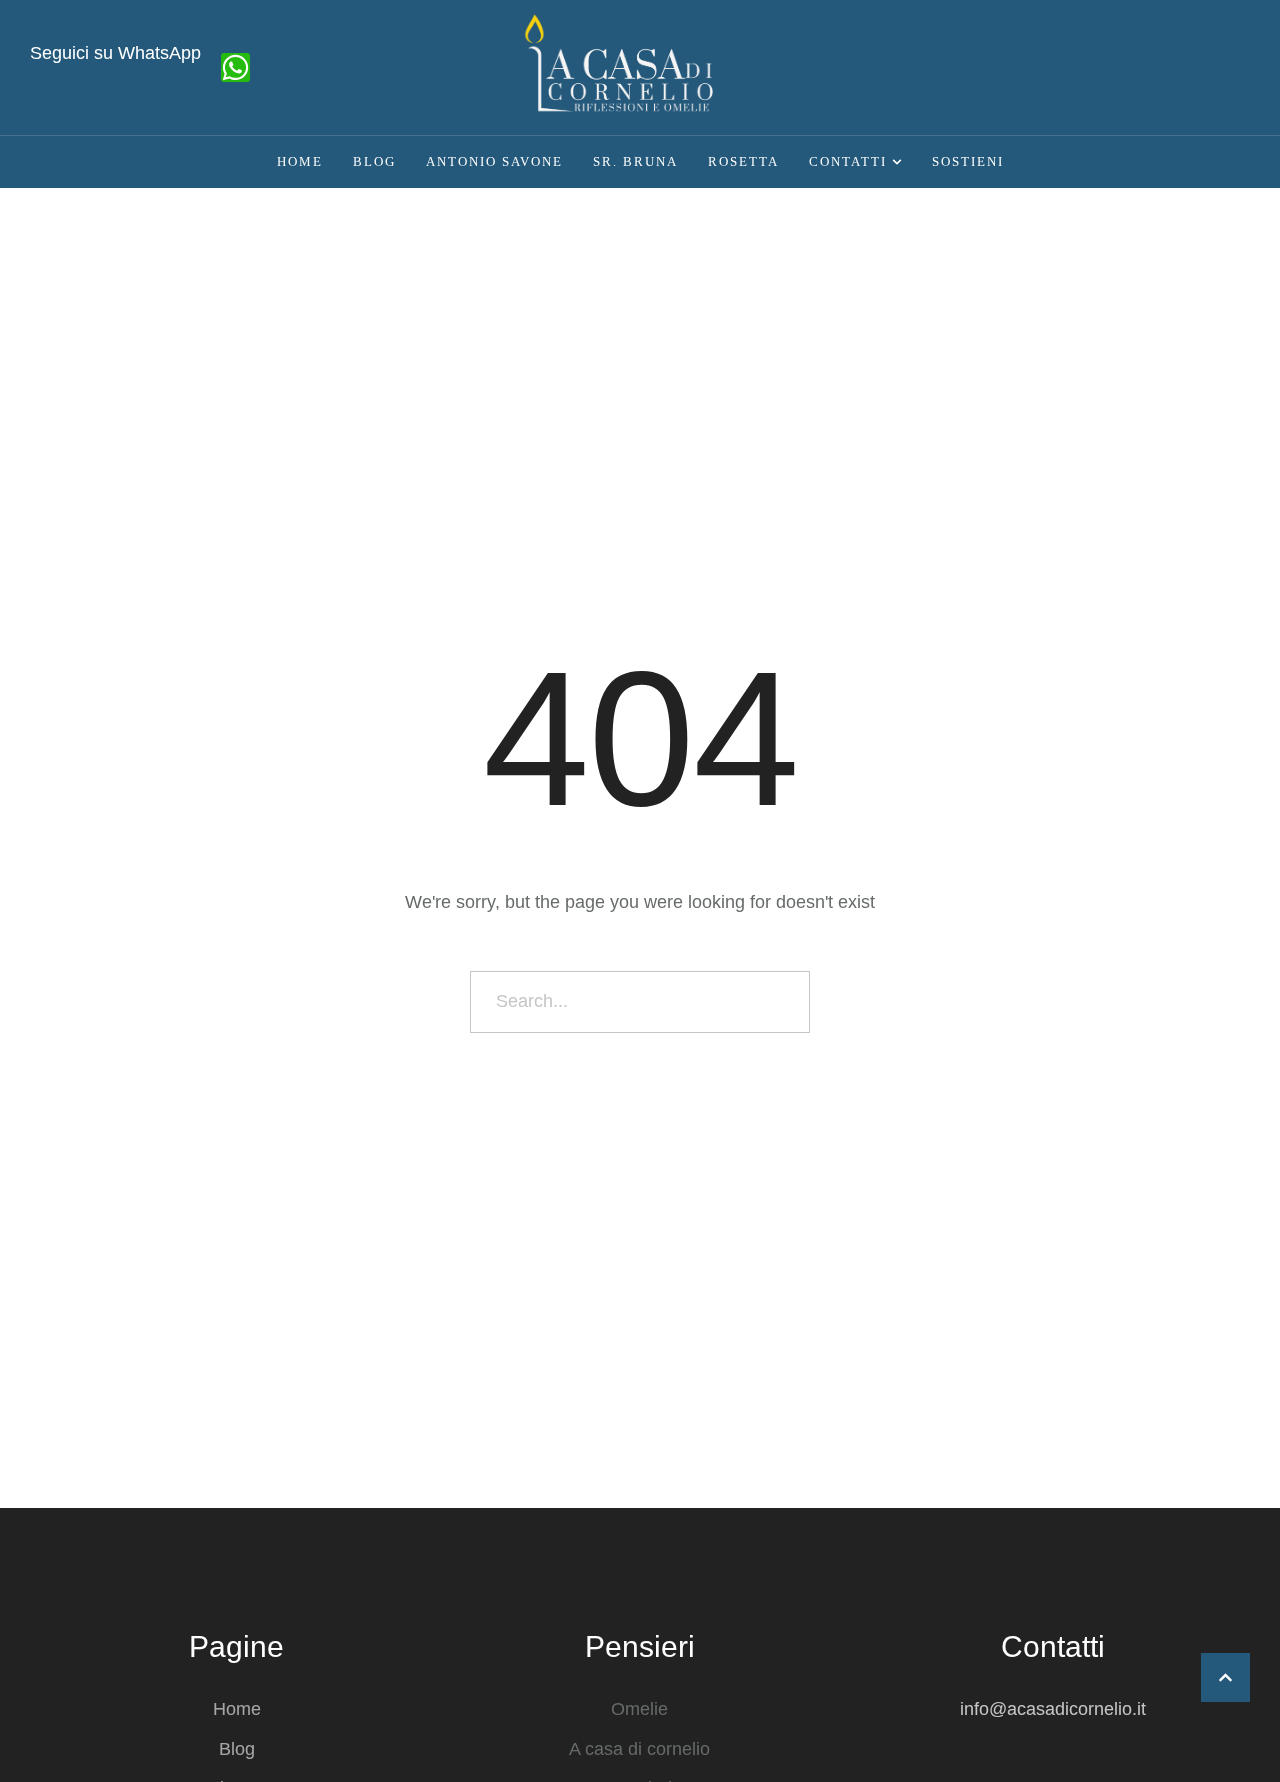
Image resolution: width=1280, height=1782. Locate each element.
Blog (237, 1749)
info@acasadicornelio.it (1053, 1709)
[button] (1225, 1677)
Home (237, 1709)
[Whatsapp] (235, 67)
